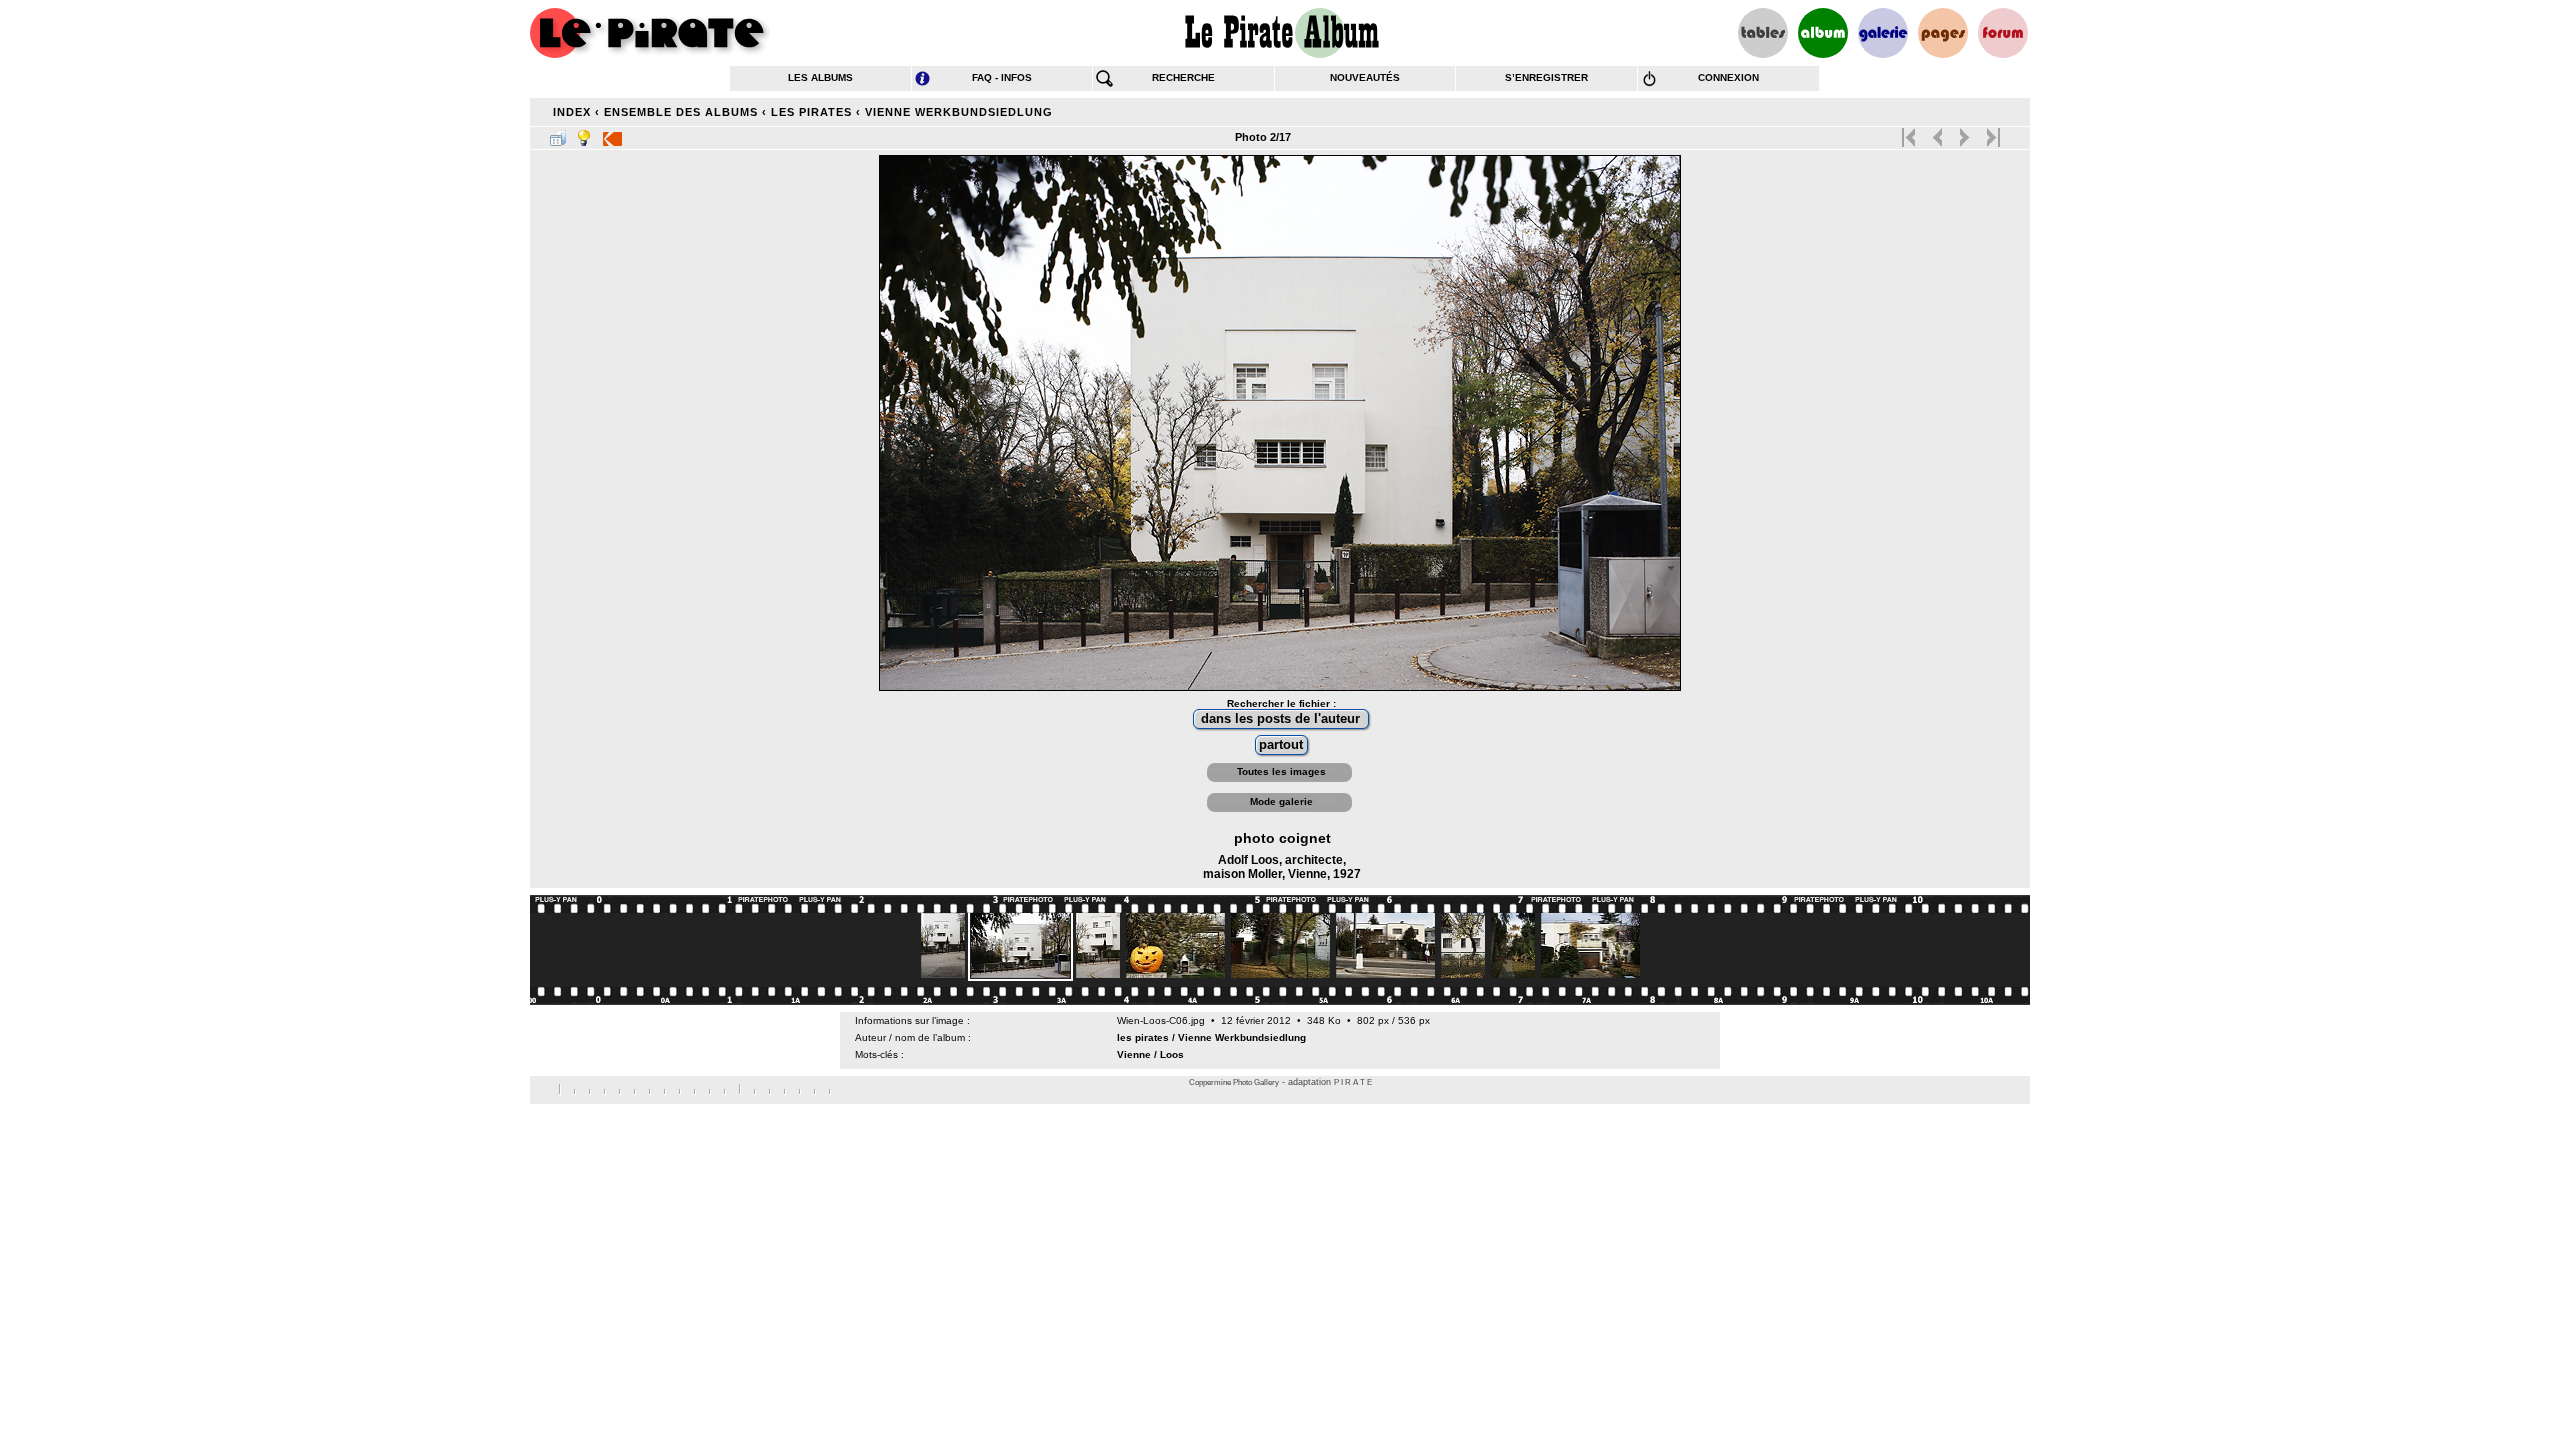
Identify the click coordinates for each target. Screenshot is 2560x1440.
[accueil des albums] (1280, 33)
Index (572, 112)
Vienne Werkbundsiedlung (959, 112)
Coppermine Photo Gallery (1234, 1082)
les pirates (811, 112)
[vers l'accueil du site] (650, 33)
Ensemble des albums (681, 112)
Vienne (1134, 1054)
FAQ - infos (1002, 77)
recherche (1183, 77)
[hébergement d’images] (1883, 33)
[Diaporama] (612, 134)
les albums (820, 77)
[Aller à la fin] (1991, 133)
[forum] (2003, 33)
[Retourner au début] (1910, 133)
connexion (1728, 77)
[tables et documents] (1763, 33)
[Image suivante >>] (1964, 133)
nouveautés (1365, 77)
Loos (1172, 1054)
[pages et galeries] (1943, 33)
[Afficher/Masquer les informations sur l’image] (584, 134)
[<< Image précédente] (1937, 133)
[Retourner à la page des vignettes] (558, 134)
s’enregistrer (1546, 77)
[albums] (1823, 33)
